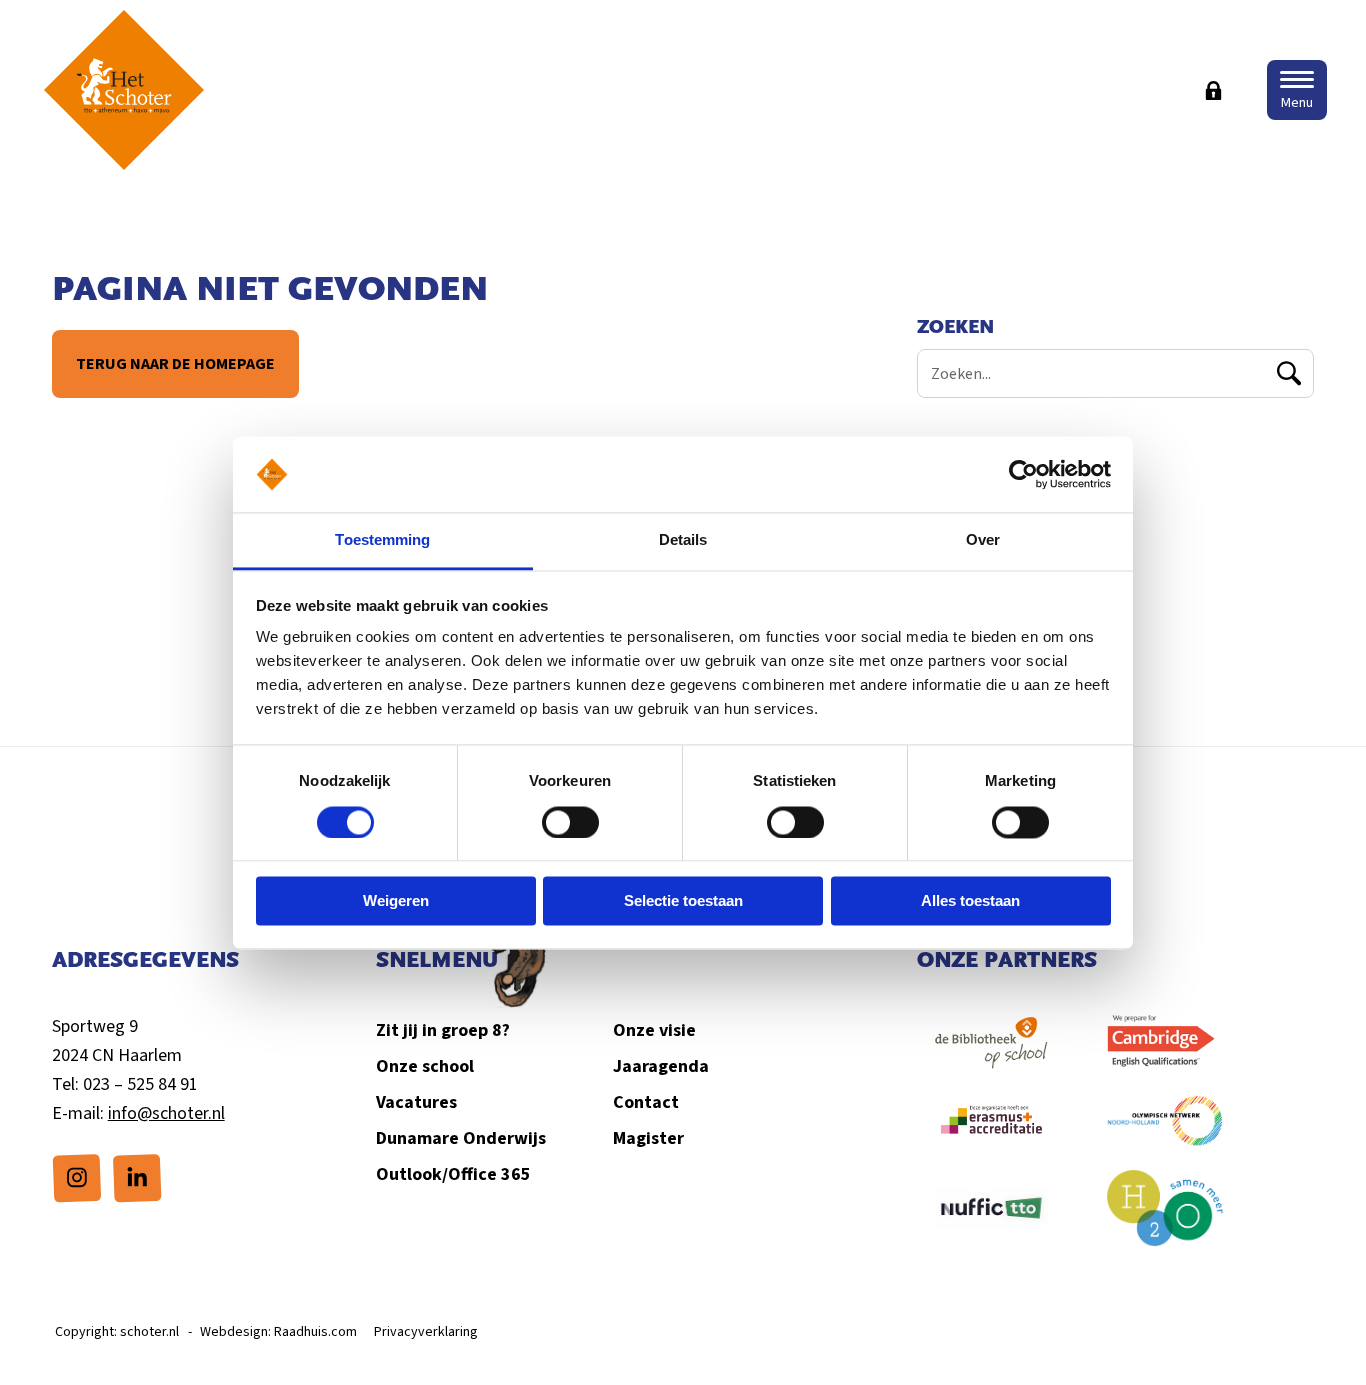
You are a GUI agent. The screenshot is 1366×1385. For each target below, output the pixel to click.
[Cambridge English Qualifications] (1165, 1052)
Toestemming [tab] (382, 540)
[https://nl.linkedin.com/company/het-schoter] (137, 1176)
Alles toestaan (970, 901)
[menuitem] (77, 1178)
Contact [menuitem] (646, 1102)
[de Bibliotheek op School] (991, 1053)
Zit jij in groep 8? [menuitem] (443, 1030)
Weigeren (396, 901)
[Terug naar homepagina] (124, 90)
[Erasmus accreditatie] (991, 1131)
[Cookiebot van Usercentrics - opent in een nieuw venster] (1023, 474)
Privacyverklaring (426, 1332)
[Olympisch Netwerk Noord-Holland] (1165, 1130)
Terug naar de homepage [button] (175, 364)
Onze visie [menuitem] (654, 1030)
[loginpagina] (1214, 90)
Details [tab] (683, 540)
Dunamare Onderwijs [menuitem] (461, 1138)
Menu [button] (1297, 103)
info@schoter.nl (166, 1113)
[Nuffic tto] (991, 1218)
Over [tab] (983, 540)
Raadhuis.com (315, 1332)
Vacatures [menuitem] (416, 1102)
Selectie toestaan (683, 901)
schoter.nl (149, 1332)
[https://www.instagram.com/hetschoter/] (77, 1176)
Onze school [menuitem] (425, 1066)
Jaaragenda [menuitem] (661, 1066)
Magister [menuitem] (648, 1138)
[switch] (570, 822)
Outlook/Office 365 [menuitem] (453, 1174)
